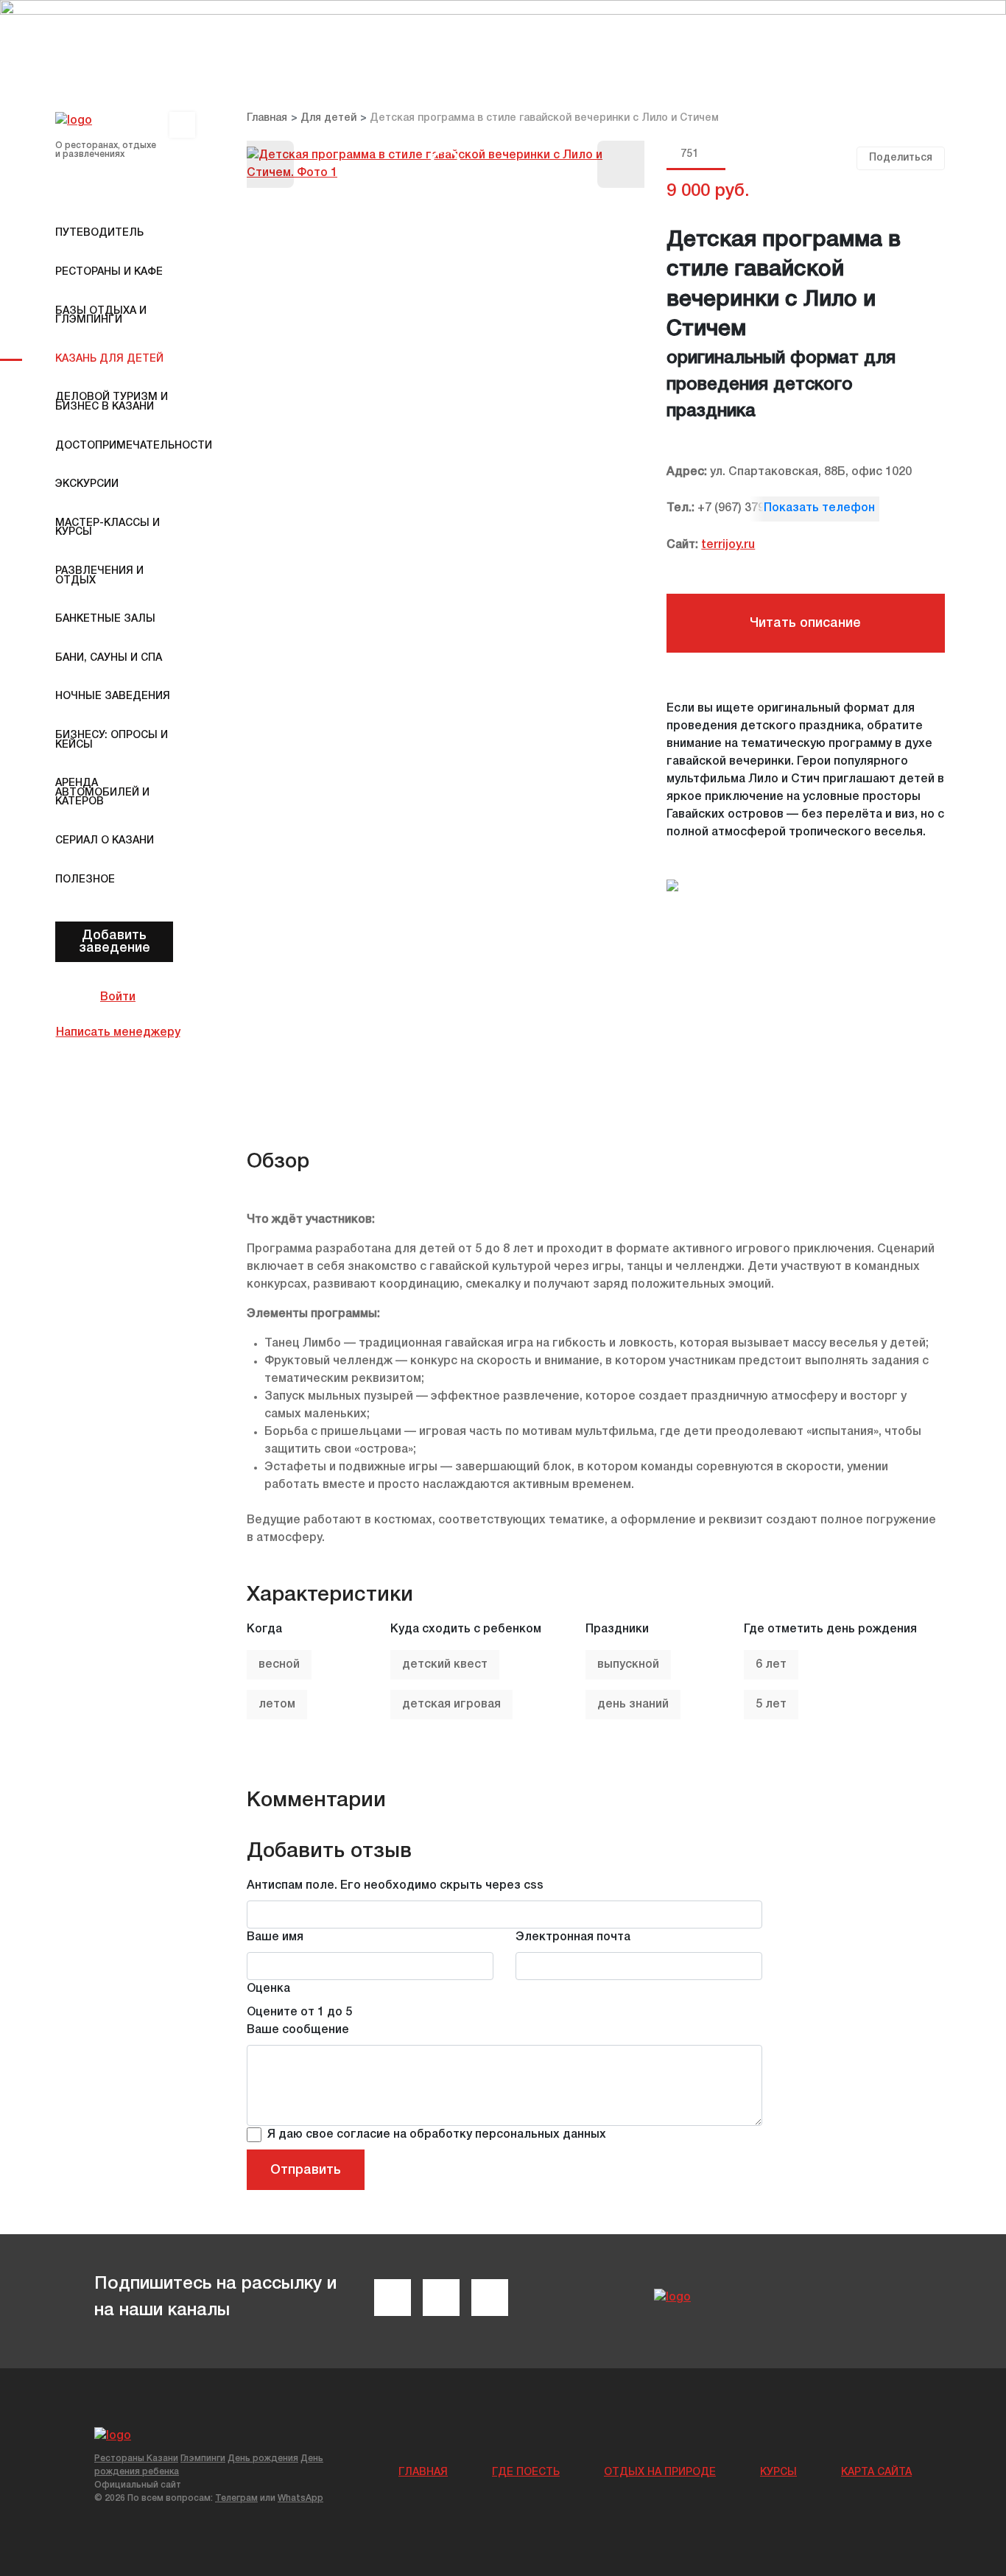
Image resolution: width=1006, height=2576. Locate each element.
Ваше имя (275, 1937)
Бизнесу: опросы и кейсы (112, 740)
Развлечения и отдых (99, 576)
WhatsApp (300, 2498)
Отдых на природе (660, 2473)
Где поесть (526, 2473)
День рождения (263, 2459)
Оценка (268, 1989)
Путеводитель (99, 233)
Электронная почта (573, 1937)
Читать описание (805, 623)
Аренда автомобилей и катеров (102, 793)
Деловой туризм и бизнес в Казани (112, 402)
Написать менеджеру (118, 1033)
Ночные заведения (113, 696)
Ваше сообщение (298, 2030)
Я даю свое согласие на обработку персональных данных (437, 2135)
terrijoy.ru (728, 545)
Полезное (85, 880)
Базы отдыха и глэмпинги (101, 316)
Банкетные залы (105, 619)
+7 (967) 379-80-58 (749, 508)
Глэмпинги (203, 2459)
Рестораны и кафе (109, 272)
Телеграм (236, 2498)
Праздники (617, 1629)
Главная (423, 2473)
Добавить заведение (115, 941)
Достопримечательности (118, 446)
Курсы (778, 2473)
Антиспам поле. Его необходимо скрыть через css (395, 1886)
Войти (118, 997)
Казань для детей (109, 359)
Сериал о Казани (105, 841)
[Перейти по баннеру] (503, 34)
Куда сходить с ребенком (466, 1629)
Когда (264, 1629)
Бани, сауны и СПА (109, 658)
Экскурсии (87, 484)
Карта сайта (876, 2473)
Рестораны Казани (136, 2459)
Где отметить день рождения (830, 1629)
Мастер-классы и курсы (108, 528)
